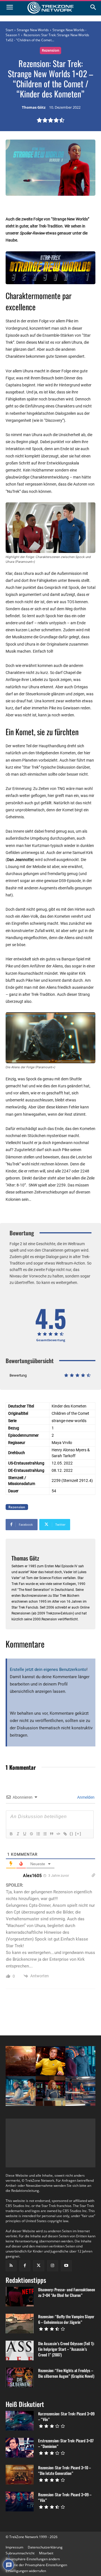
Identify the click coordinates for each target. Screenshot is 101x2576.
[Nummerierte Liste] (38, 1834)
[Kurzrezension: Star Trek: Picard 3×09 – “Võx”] (20, 2421)
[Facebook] (25, 2266)
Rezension (50, 50)
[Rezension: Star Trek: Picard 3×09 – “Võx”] (20, 2502)
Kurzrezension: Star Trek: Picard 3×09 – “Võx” (66, 2416)
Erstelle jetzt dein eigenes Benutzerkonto (48, 1669)
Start (9, 30)
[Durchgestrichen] (31, 1834)
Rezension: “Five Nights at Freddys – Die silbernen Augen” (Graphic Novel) (66, 2373)
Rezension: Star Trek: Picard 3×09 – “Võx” (65, 2497)
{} (72, 1834)
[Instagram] (53, 2266)
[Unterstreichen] (24, 1834)
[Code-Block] (58, 1834)
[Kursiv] (18, 1834)
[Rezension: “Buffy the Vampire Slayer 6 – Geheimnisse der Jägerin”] (20, 2324)
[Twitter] (39, 2266)
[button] (33, 2559)
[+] (78, 1834)
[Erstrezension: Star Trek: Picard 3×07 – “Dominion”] (20, 2448)
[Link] (65, 1834)
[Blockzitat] (51, 1834)
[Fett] (11, 1834)
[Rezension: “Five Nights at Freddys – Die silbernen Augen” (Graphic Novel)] (20, 2377)
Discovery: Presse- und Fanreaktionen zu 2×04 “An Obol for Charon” (67, 2292)
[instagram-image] (21, 2061)
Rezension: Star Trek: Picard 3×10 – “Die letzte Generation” (65, 2470)
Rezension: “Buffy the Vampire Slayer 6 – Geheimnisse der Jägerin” (66, 2319)
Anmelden (85, 1797)
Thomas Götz (34, 108)
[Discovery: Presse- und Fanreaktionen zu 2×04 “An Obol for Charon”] (20, 2297)
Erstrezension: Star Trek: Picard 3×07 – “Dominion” (66, 2443)
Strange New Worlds (33, 30)
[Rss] (11, 2266)
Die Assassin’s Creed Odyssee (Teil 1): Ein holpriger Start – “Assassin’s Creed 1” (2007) (66, 2349)
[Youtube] (66, 2266)
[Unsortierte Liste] (45, 1834)
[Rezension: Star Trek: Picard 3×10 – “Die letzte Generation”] (20, 2475)
